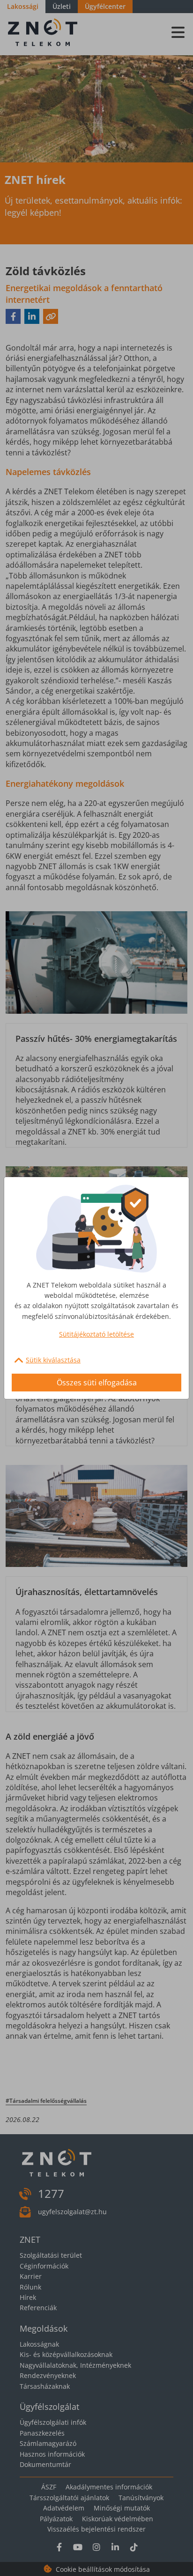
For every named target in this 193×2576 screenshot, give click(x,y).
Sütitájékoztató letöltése (96, 1334)
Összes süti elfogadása (97, 1383)
